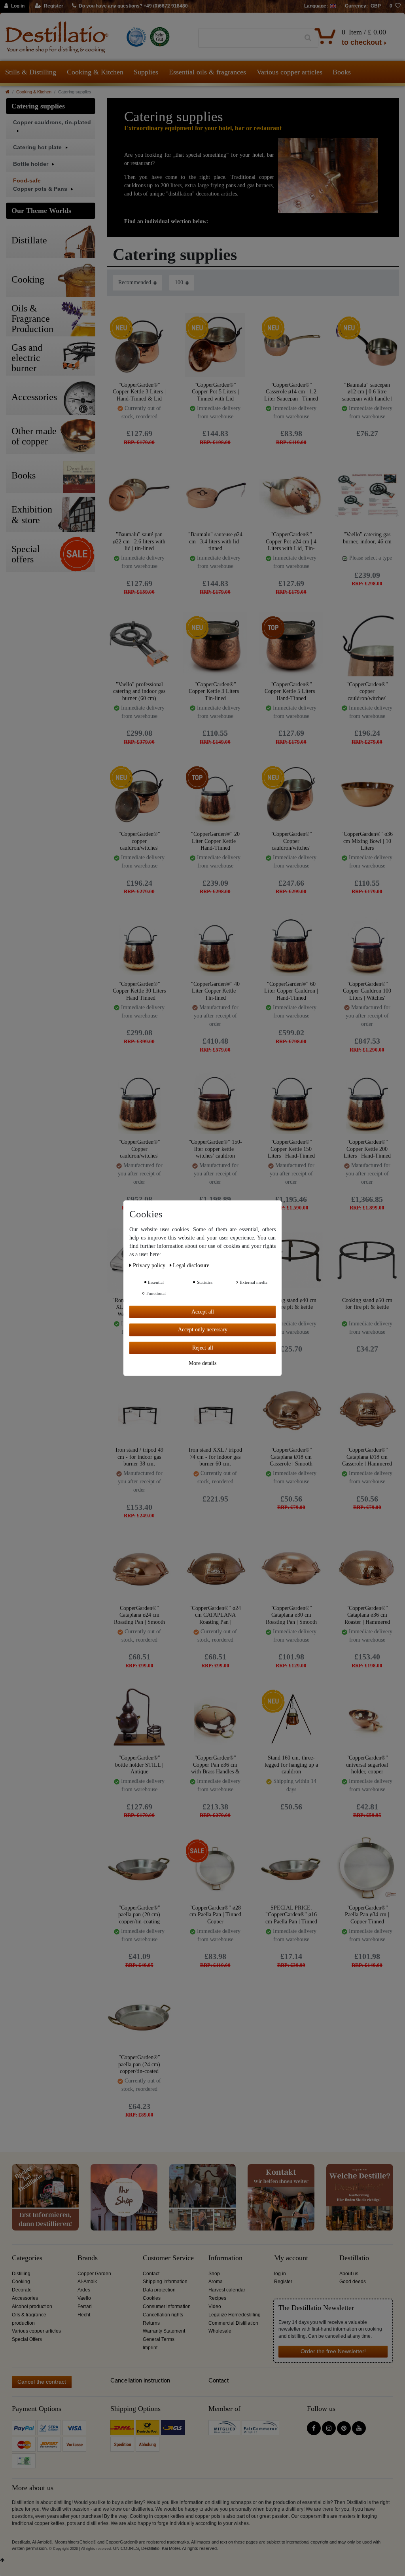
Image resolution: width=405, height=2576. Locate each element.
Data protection (159, 2290)
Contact (151, 2274)
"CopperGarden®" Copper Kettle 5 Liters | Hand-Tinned (291, 691)
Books (342, 72)
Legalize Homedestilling (235, 2315)
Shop (214, 2274)
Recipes (217, 2298)
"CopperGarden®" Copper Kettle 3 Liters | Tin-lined (215, 691)
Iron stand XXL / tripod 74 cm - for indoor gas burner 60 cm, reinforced (215, 1457)
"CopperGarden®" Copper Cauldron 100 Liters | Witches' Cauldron (367, 991)
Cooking (21, 2282)
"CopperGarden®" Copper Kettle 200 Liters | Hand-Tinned (367, 1149)
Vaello (84, 2298)
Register (283, 2282)
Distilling (21, 2274)
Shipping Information (165, 2282)
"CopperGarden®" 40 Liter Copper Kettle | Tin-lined (215, 991)
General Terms (159, 2339)
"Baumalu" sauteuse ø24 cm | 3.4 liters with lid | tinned (215, 541)
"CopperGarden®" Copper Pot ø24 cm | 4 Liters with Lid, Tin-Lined (291, 541)
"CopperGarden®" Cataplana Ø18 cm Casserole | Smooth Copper (291, 1457)
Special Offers (27, 2339)
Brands (88, 2258)
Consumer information (167, 2306)
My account (291, 2258)
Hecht (84, 2315)
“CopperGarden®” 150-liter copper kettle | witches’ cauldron (215, 1149)
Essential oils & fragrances (207, 72)
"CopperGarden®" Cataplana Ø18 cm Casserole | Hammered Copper (367, 1457)
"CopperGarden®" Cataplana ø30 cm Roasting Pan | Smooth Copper (291, 1615)
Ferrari (85, 2306)
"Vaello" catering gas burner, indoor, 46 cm (367, 538)
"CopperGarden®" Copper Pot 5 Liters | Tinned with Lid (215, 392)
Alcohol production (32, 2306)
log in (280, 2274)
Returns (151, 2323)
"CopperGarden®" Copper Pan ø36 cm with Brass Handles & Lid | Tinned (215, 1764)
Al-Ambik (87, 2282)
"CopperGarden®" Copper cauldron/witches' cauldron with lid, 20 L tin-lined (291, 841)
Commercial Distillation (233, 2323)
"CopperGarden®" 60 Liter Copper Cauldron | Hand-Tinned (291, 991)
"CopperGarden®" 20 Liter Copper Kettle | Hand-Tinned (215, 841)
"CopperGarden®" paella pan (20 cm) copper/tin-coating (139, 1914)
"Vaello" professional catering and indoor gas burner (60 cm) (139, 691)
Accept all (203, 1312)
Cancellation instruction (140, 2380)
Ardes (84, 2290)
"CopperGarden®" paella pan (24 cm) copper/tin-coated (139, 2064)
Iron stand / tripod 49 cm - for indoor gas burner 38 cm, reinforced (139, 1457)
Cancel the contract (42, 2382)
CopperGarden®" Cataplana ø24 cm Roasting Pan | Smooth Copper (139, 1615)
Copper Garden (94, 2274)
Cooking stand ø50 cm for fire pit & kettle (367, 1304)
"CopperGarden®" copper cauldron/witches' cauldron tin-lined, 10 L (367, 691)
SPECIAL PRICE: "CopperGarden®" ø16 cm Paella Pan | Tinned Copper (291, 1914)
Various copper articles (290, 72)
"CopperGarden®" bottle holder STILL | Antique (139, 1764)
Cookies (152, 2298)
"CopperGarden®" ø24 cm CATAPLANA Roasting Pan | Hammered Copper (215, 1615)
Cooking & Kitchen (95, 72)
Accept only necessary (203, 1330)
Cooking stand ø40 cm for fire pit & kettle (291, 1304)
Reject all (203, 1348)
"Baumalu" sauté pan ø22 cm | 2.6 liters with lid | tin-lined (139, 541)
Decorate (22, 2290)
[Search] (308, 38)
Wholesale (220, 2331)
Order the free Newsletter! (333, 2351)
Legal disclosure (191, 1265)
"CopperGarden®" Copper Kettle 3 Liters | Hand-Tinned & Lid (139, 392)
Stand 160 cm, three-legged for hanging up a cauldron (291, 1764)
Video (215, 2306)
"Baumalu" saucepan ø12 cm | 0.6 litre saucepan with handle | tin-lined (367, 392)
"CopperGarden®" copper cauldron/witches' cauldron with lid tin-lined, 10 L (139, 841)
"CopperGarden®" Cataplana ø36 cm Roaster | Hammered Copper (367, 1615)
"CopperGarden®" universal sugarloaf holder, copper (367, 1764)
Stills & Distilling (31, 72)
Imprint (150, 2348)
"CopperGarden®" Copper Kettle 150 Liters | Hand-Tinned (291, 1149)
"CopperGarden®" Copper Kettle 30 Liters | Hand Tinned (139, 991)
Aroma (216, 2282)
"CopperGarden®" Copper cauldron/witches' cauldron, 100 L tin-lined (139, 1149)
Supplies (146, 72)
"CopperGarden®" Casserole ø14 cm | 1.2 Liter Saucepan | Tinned (291, 392)
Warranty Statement (164, 2331)
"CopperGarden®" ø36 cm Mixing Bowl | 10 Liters (367, 841)
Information (225, 2258)
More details (202, 1363)
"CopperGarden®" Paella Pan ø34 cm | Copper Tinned (367, 1914)
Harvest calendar (227, 2290)
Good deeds (353, 2282)
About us (349, 2274)
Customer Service (168, 2258)
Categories (27, 2258)
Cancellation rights (163, 2315)
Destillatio (354, 2258)
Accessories (25, 2298)
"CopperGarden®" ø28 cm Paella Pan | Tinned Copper (215, 1914)
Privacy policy (150, 1265)
